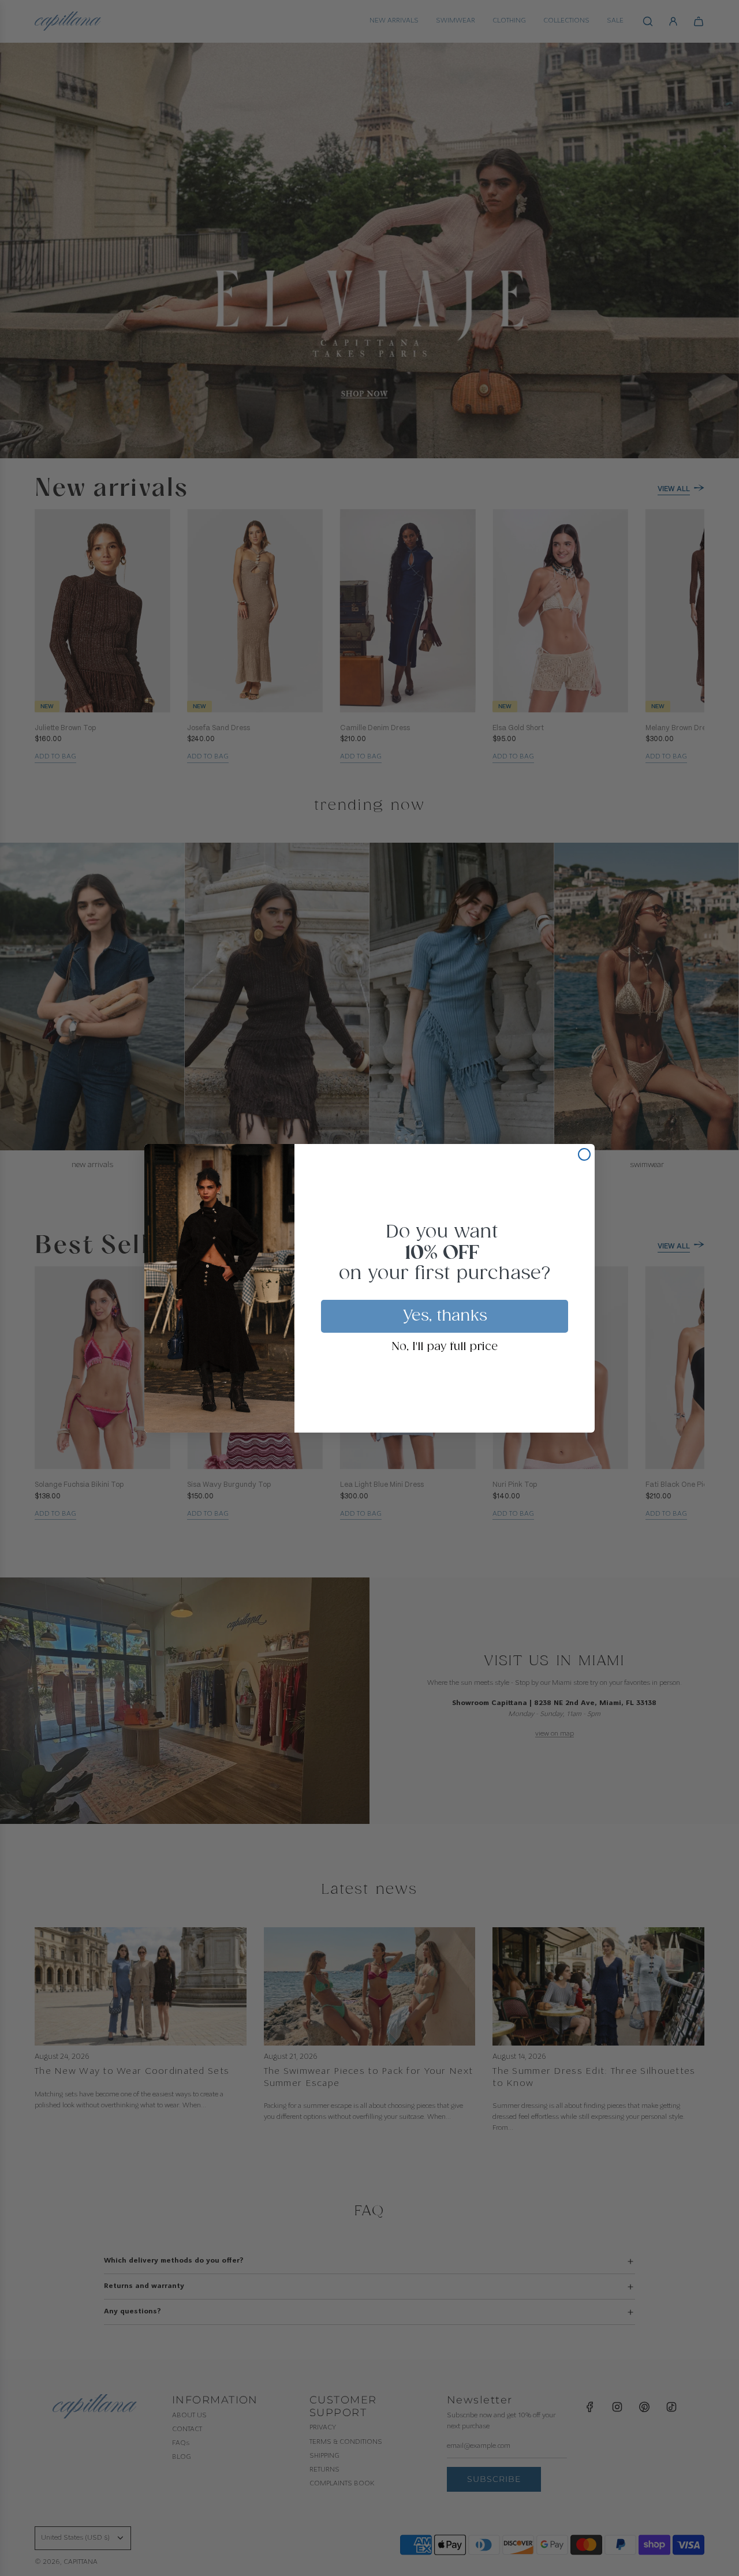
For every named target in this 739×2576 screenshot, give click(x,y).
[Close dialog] (584, 1154)
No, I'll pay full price (445, 1347)
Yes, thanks (445, 1316)
